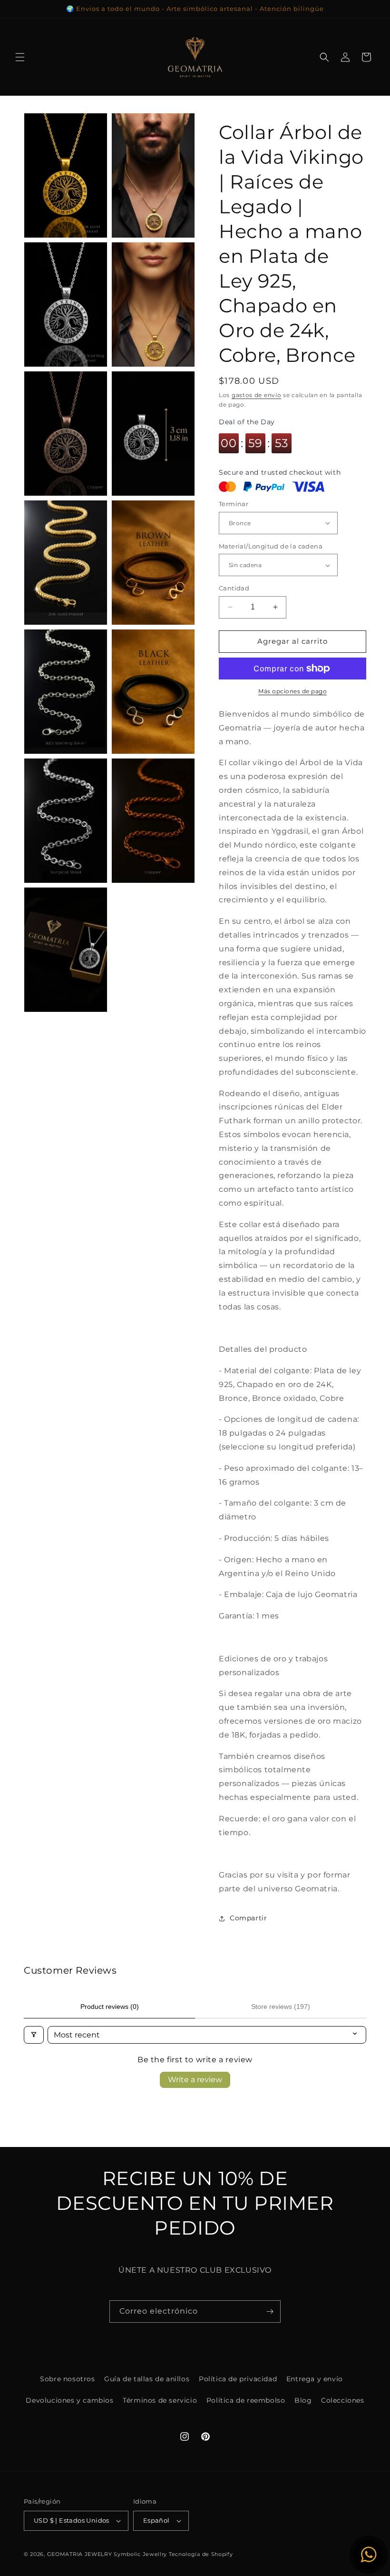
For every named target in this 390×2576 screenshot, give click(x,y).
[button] (20, 57)
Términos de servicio (160, 2400)
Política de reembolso (246, 2400)
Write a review (195, 2080)
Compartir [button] (248, 1918)
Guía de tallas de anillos (147, 2379)
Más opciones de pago (292, 691)
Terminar (234, 504)
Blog (303, 2400)
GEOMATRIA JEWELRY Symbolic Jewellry (108, 2554)
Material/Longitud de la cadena (271, 546)
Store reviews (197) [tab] (281, 2007)
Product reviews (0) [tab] (110, 2007)
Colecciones (343, 2400)
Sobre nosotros (67, 2379)
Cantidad (234, 588)
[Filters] (34, 2035)
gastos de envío (257, 395)
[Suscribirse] (270, 2311)
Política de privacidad (238, 2379)
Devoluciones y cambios (69, 2400)
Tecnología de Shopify (201, 2554)
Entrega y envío (315, 2379)
